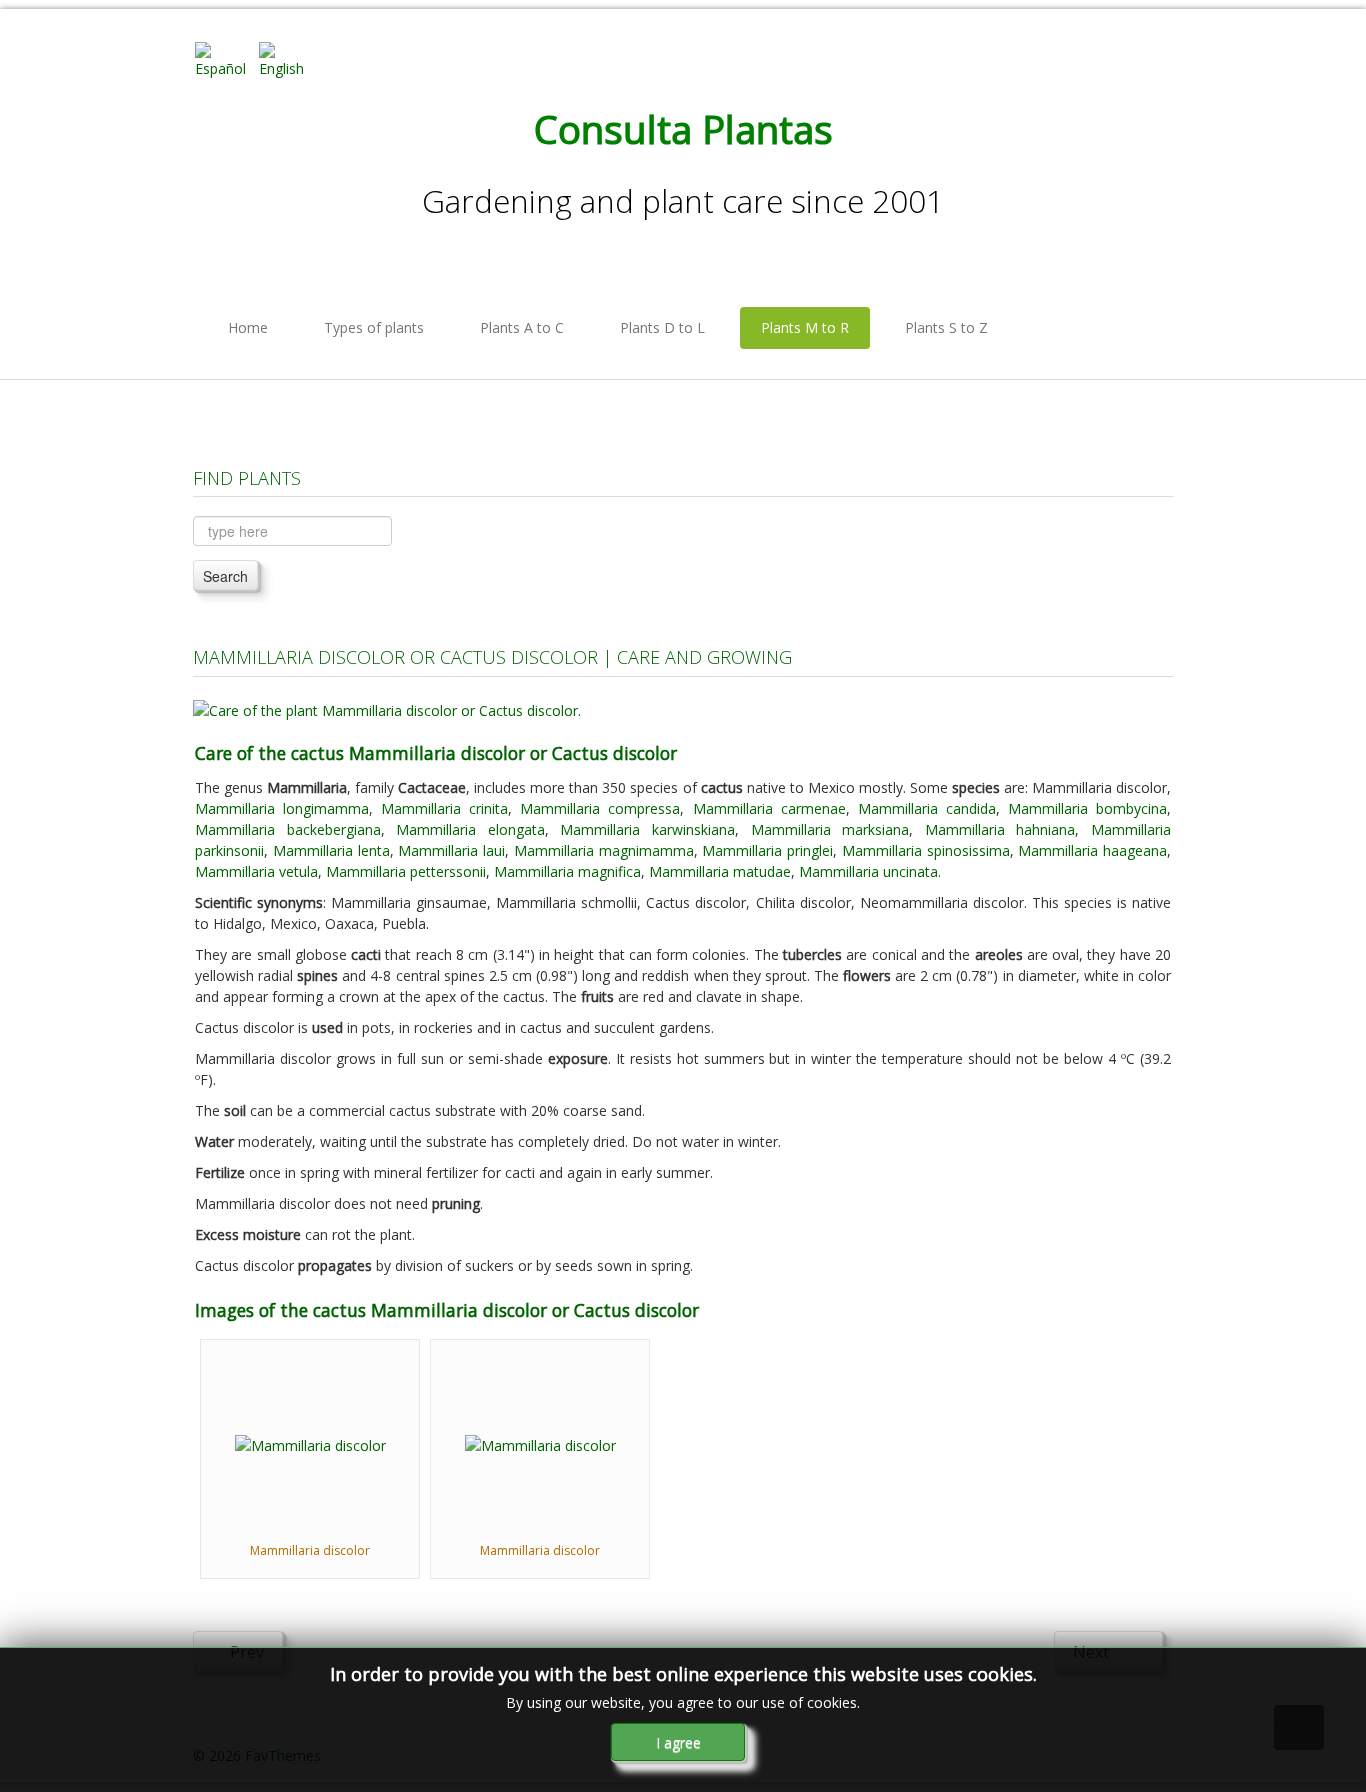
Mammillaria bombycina (1087, 808)
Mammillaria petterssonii (406, 871)
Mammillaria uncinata (868, 871)
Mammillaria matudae (720, 871)
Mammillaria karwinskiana (647, 829)
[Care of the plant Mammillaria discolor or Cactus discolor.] (387, 708)
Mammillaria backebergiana (288, 829)
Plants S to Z (946, 327)
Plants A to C (522, 327)
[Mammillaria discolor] (310, 1443)
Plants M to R (805, 327)
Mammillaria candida (927, 808)
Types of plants (374, 327)
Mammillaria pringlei (767, 850)
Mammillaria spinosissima (926, 850)
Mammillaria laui (451, 850)
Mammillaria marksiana (830, 829)
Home (248, 327)
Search (225, 576)
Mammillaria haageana (1092, 850)
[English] (289, 58)
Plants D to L (662, 327)
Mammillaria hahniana (1000, 829)
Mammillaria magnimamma (604, 850)
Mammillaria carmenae (769, 808)
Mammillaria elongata (470, 829)
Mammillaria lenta (331, 850)
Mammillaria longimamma (282, 808)
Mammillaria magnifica (567, 871)
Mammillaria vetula (256, 871)
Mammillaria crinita (444, 808)
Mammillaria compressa (600, 808)
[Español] (225, 58)
